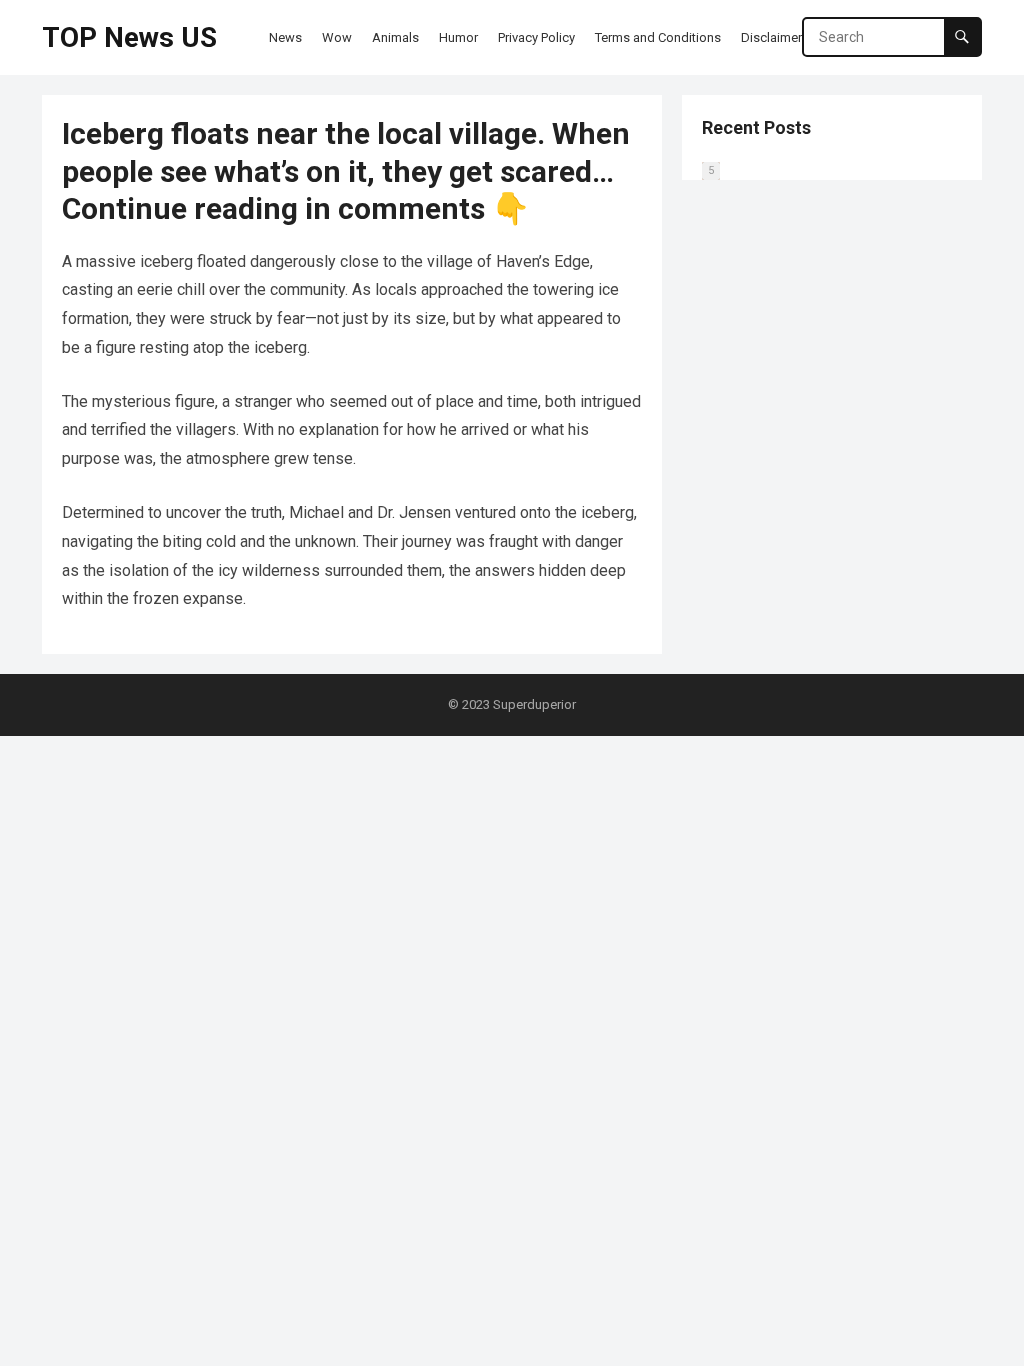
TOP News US (129, 37)
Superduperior (534, 704)
